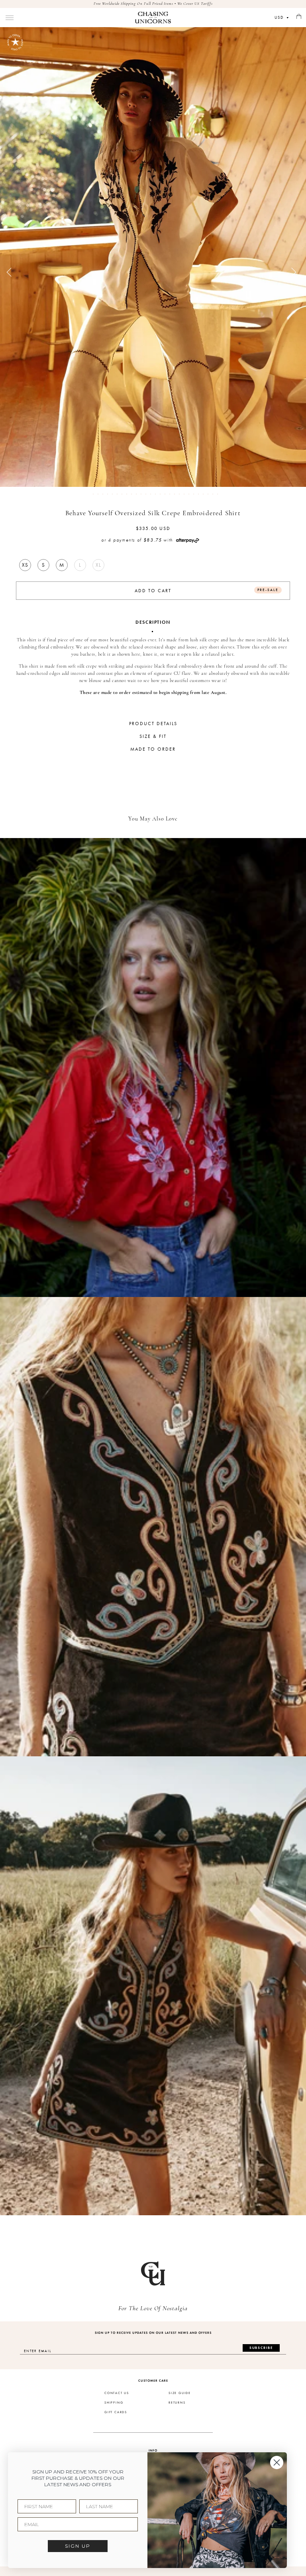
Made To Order (153, 749)
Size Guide (180, 2393)
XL (98, 565)
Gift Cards (116, 2412)
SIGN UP (78, 2546)
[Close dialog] (277, 2462)
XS (25, 565)
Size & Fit (153, 736)
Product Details (153, 724)
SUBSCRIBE (261, 2348)
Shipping (114, 2403)
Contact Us (117, 2393)
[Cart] (299, 17)
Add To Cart (207, 590)
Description (153, 622)
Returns (177, 2403)
